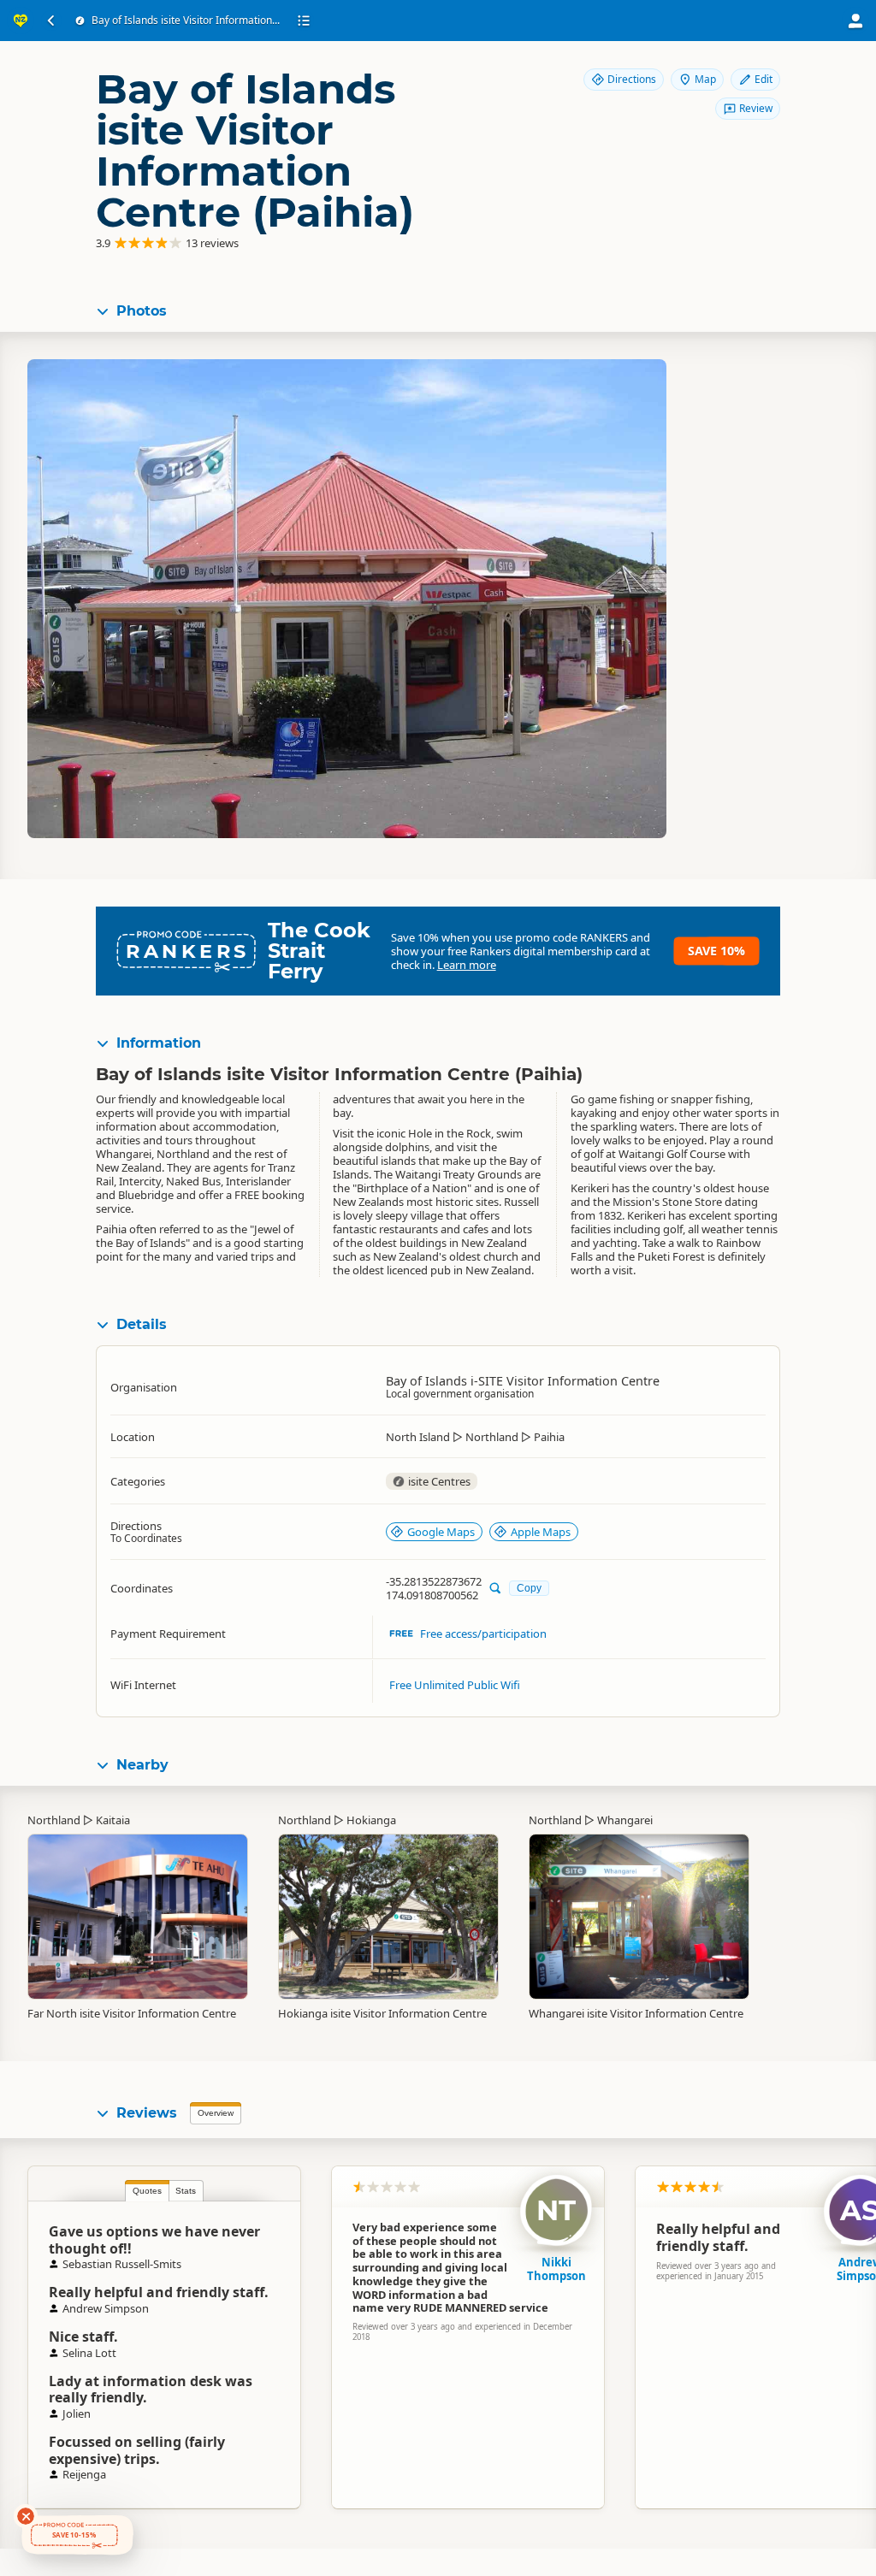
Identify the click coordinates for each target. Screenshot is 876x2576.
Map (705, 79)
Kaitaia (113, 1820)
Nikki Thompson (556, 2269)
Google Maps (441, 1532)
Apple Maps (541, 1532)
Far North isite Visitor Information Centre (132, 2013)
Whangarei (625, 1820)
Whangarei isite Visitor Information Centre (636, 2013)
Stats (186, 2191)
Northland (54, 1820)
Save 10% (716, 951)
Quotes (147, 2191)
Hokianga (371, 1820)
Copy (529, 1588)
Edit (764, 79)
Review (756, 108)
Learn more (467, 965)
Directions (632, 79)
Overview (216, 2113)
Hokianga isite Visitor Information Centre (382, 2013)
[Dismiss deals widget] (26, 2516)
